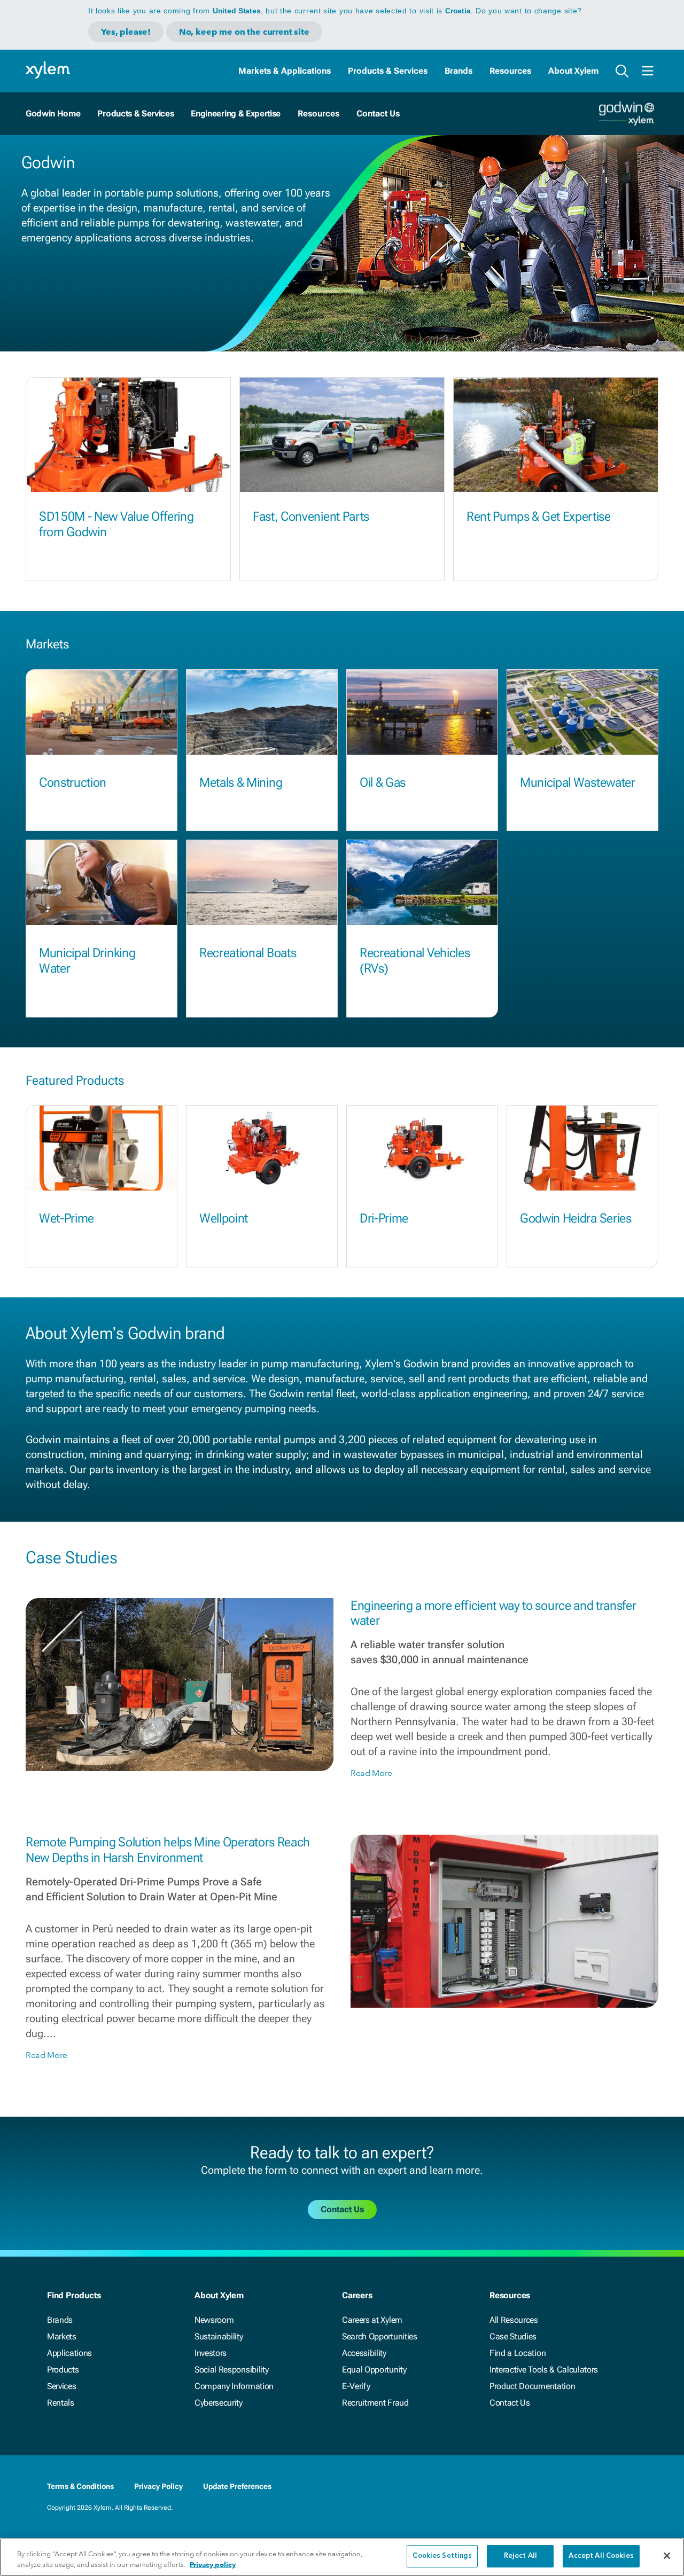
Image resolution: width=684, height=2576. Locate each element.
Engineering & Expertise (236, 113)
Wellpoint (224, 1218)
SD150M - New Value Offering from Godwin (116, 524)
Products (63, 2370)
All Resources (514, 2320)
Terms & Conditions (80, 2486)
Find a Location (518, 2353)
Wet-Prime (67, 1218)
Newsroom (214, 2320)
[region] (342, 2557)
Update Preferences (237, 2486)
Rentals (61, 2403)
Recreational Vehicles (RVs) (415, 961)
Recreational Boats (248, 953)
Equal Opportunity (374, 2370)
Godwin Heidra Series (576, 1218)
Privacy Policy (158, 2486)
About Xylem (573, 71)
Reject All (520, 2556)
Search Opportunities (380, 2336)
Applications (69, 2353)
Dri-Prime (384, 1218)
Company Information (234, 2386)
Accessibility (364, 2353)
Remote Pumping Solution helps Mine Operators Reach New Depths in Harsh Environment (168, 1850)
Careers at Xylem (372, 2320)
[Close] (667, 2556)
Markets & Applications (285, 71)
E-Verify (356, 2386)
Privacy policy (213, 2565)
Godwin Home (53, 113)
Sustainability (219, 2336)
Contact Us (510, 2403)
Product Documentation (532, 2386)
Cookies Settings (442, 2556)
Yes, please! (126, 32)
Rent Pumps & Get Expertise (539, 516)
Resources (510, 71)
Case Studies (513, 2336)
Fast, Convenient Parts (311, 516)
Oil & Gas (383, 782)
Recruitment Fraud (375, 2403)
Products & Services (388, 71)
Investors (211, 2353)
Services (61, 2386)
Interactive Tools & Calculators (544, 2370)
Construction (73, 782)
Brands (458, 71)
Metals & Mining (241, 782)
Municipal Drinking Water (87, 961)
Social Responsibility (231, 2370)
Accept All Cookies (601, 2556)
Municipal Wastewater (578, 782)
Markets (62, 2336)
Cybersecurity (219, 2403)
